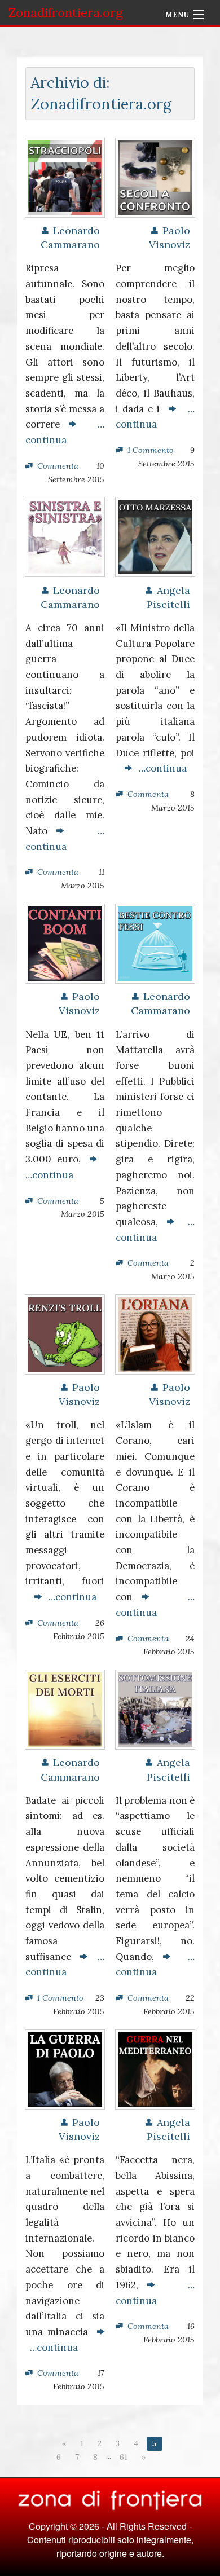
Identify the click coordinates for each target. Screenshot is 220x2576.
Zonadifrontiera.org (66, 12)
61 (124, 2457)
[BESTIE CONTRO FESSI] (155, 943)
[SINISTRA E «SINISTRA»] (65, 536)
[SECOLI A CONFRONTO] (155, 177)
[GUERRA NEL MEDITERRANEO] (155, 2068)
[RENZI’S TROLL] (65, 1333)
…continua (159, 768)
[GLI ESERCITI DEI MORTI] (65, 1708)
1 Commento (151, 450)
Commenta (58, 466)
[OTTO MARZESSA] (155, 536)
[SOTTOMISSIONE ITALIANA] (155, 1708)
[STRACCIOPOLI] (65, 177)
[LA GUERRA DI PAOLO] (65, 2068)
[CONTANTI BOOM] (65, 943)
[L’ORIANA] (155, 1333)
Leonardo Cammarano (70, 237)
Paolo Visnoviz (170, 237)
